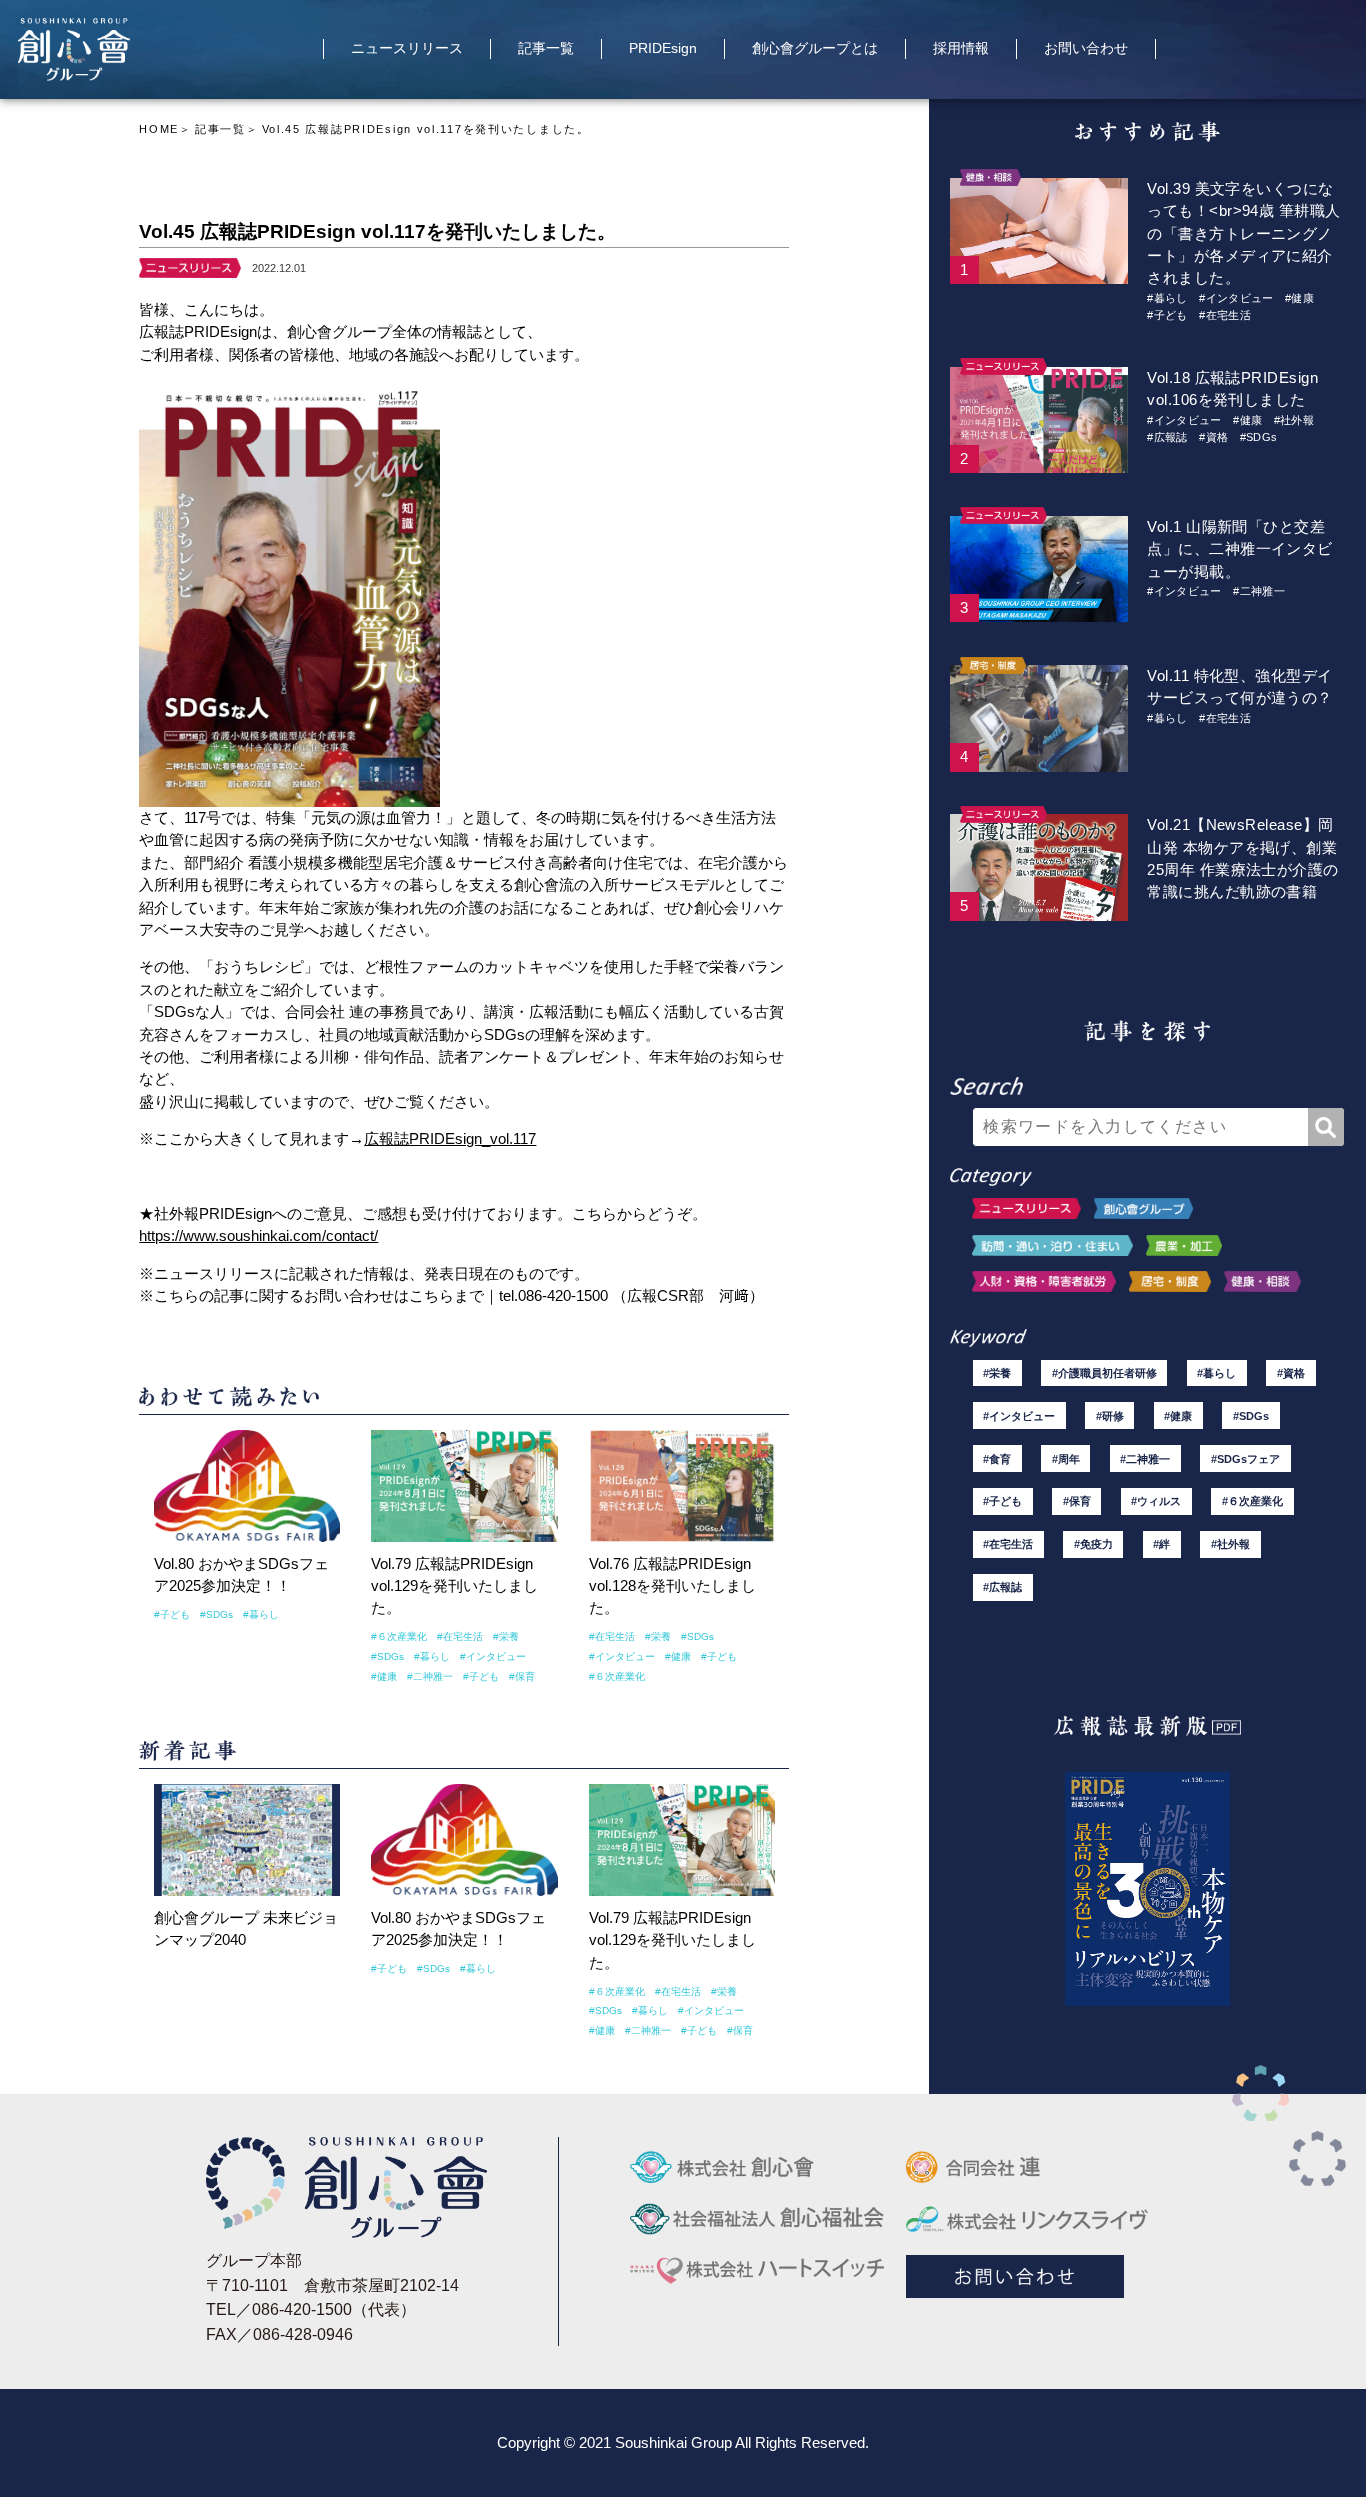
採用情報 (961, 48)
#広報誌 (1167, 437)
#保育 (522, 1676)
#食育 (997, 1459)
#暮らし (261, 1614)
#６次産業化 (399, 1636)
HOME (159, 129)
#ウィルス (1156, 1501)
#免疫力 (1093, 1544)
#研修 (1110, 1416)
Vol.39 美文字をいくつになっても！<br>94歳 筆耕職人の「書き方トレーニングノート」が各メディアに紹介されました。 (1243, 233)
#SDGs (216, 1614)
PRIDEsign (663, 48)
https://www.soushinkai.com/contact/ (258, 1235)
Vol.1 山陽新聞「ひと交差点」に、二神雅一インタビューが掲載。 (1239, 549)
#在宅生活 (460, 1636)
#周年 (1066, 1459)
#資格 (1213, 437)
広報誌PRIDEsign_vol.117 (450, 1138)
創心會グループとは (815, 48)
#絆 (1161, 1544)
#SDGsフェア (1245, 1459)
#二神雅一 (430, 1676)
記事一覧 (546, 48)
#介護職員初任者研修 (1104, 1373)
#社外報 (1294, 420)
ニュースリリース (407, 48)
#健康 (384, 1676)
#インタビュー (493, 1656)
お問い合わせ (1086, 48)
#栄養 (506, 1636)
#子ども (172, 1614)
